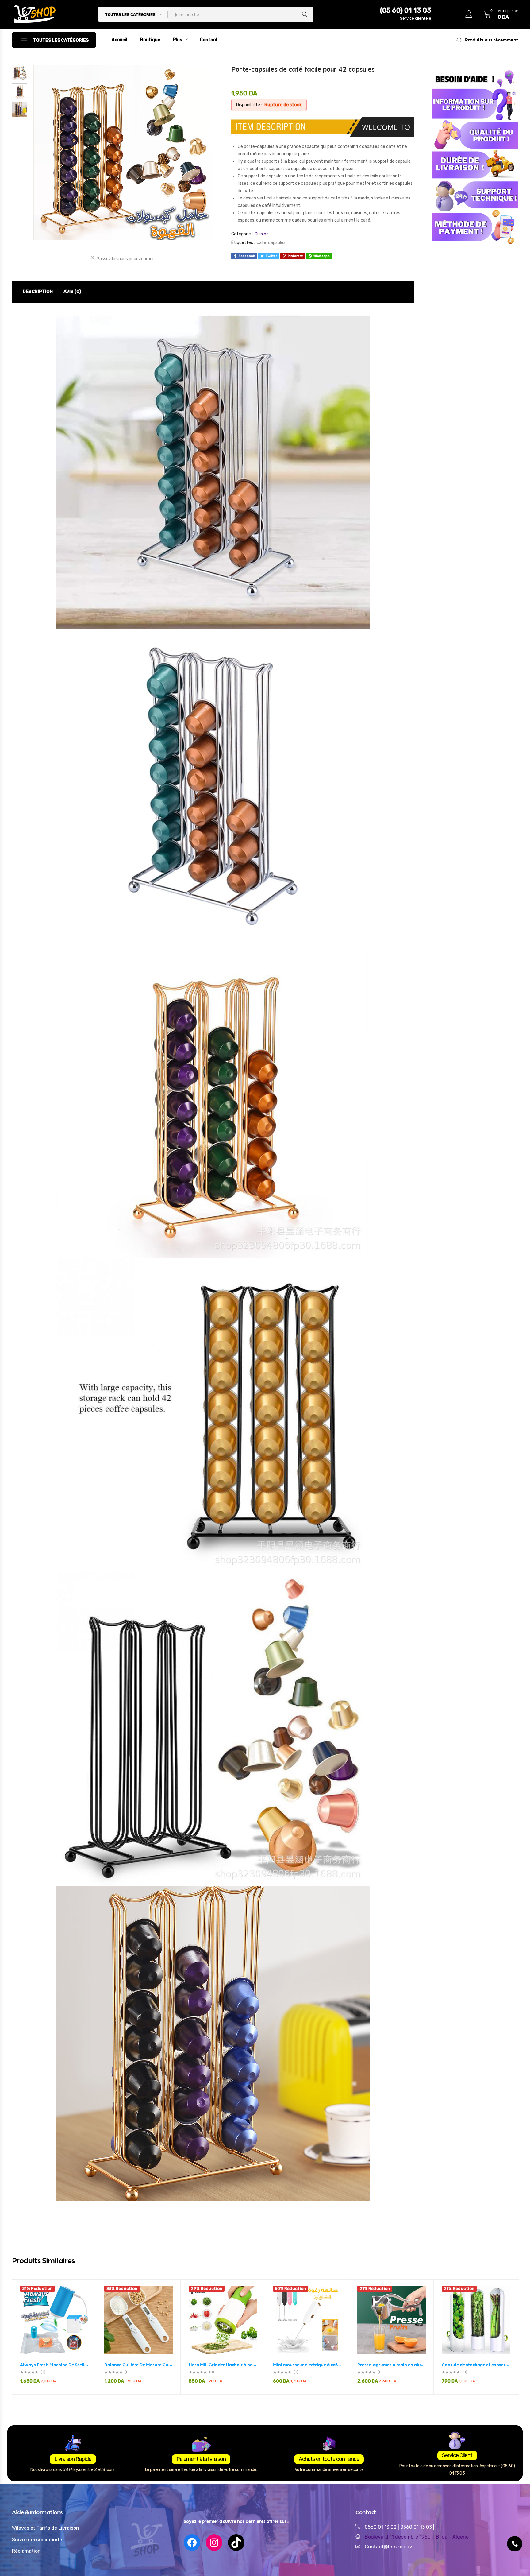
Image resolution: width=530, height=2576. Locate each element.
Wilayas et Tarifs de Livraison (46, 2528)
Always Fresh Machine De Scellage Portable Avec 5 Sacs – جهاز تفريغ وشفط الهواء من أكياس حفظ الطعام (54, 2365)
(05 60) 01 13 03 (406, 10)
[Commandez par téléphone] (515, 2544)
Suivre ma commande (37, 2540)
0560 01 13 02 (381, 2527)
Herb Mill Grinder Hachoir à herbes (223, 2365)
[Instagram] (214, 2543)
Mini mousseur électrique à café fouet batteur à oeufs (307, 2365)
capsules (277, 243)
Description (38, 292)
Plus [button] (178, 40)
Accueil (119, 40)
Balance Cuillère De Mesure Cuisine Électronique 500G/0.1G (138, 2365)
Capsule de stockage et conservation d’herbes (476, 2365)
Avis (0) (72, 292)
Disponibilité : (249, 105)
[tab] (38, 292)
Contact (209, 40)
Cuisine (262, 234)
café (261, 243)
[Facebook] (192, 2543)
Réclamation (26, 2551)
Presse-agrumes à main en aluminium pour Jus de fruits (392, 2365)
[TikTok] (236, 2543)
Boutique (150, 40)
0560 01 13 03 (417, 2527)
